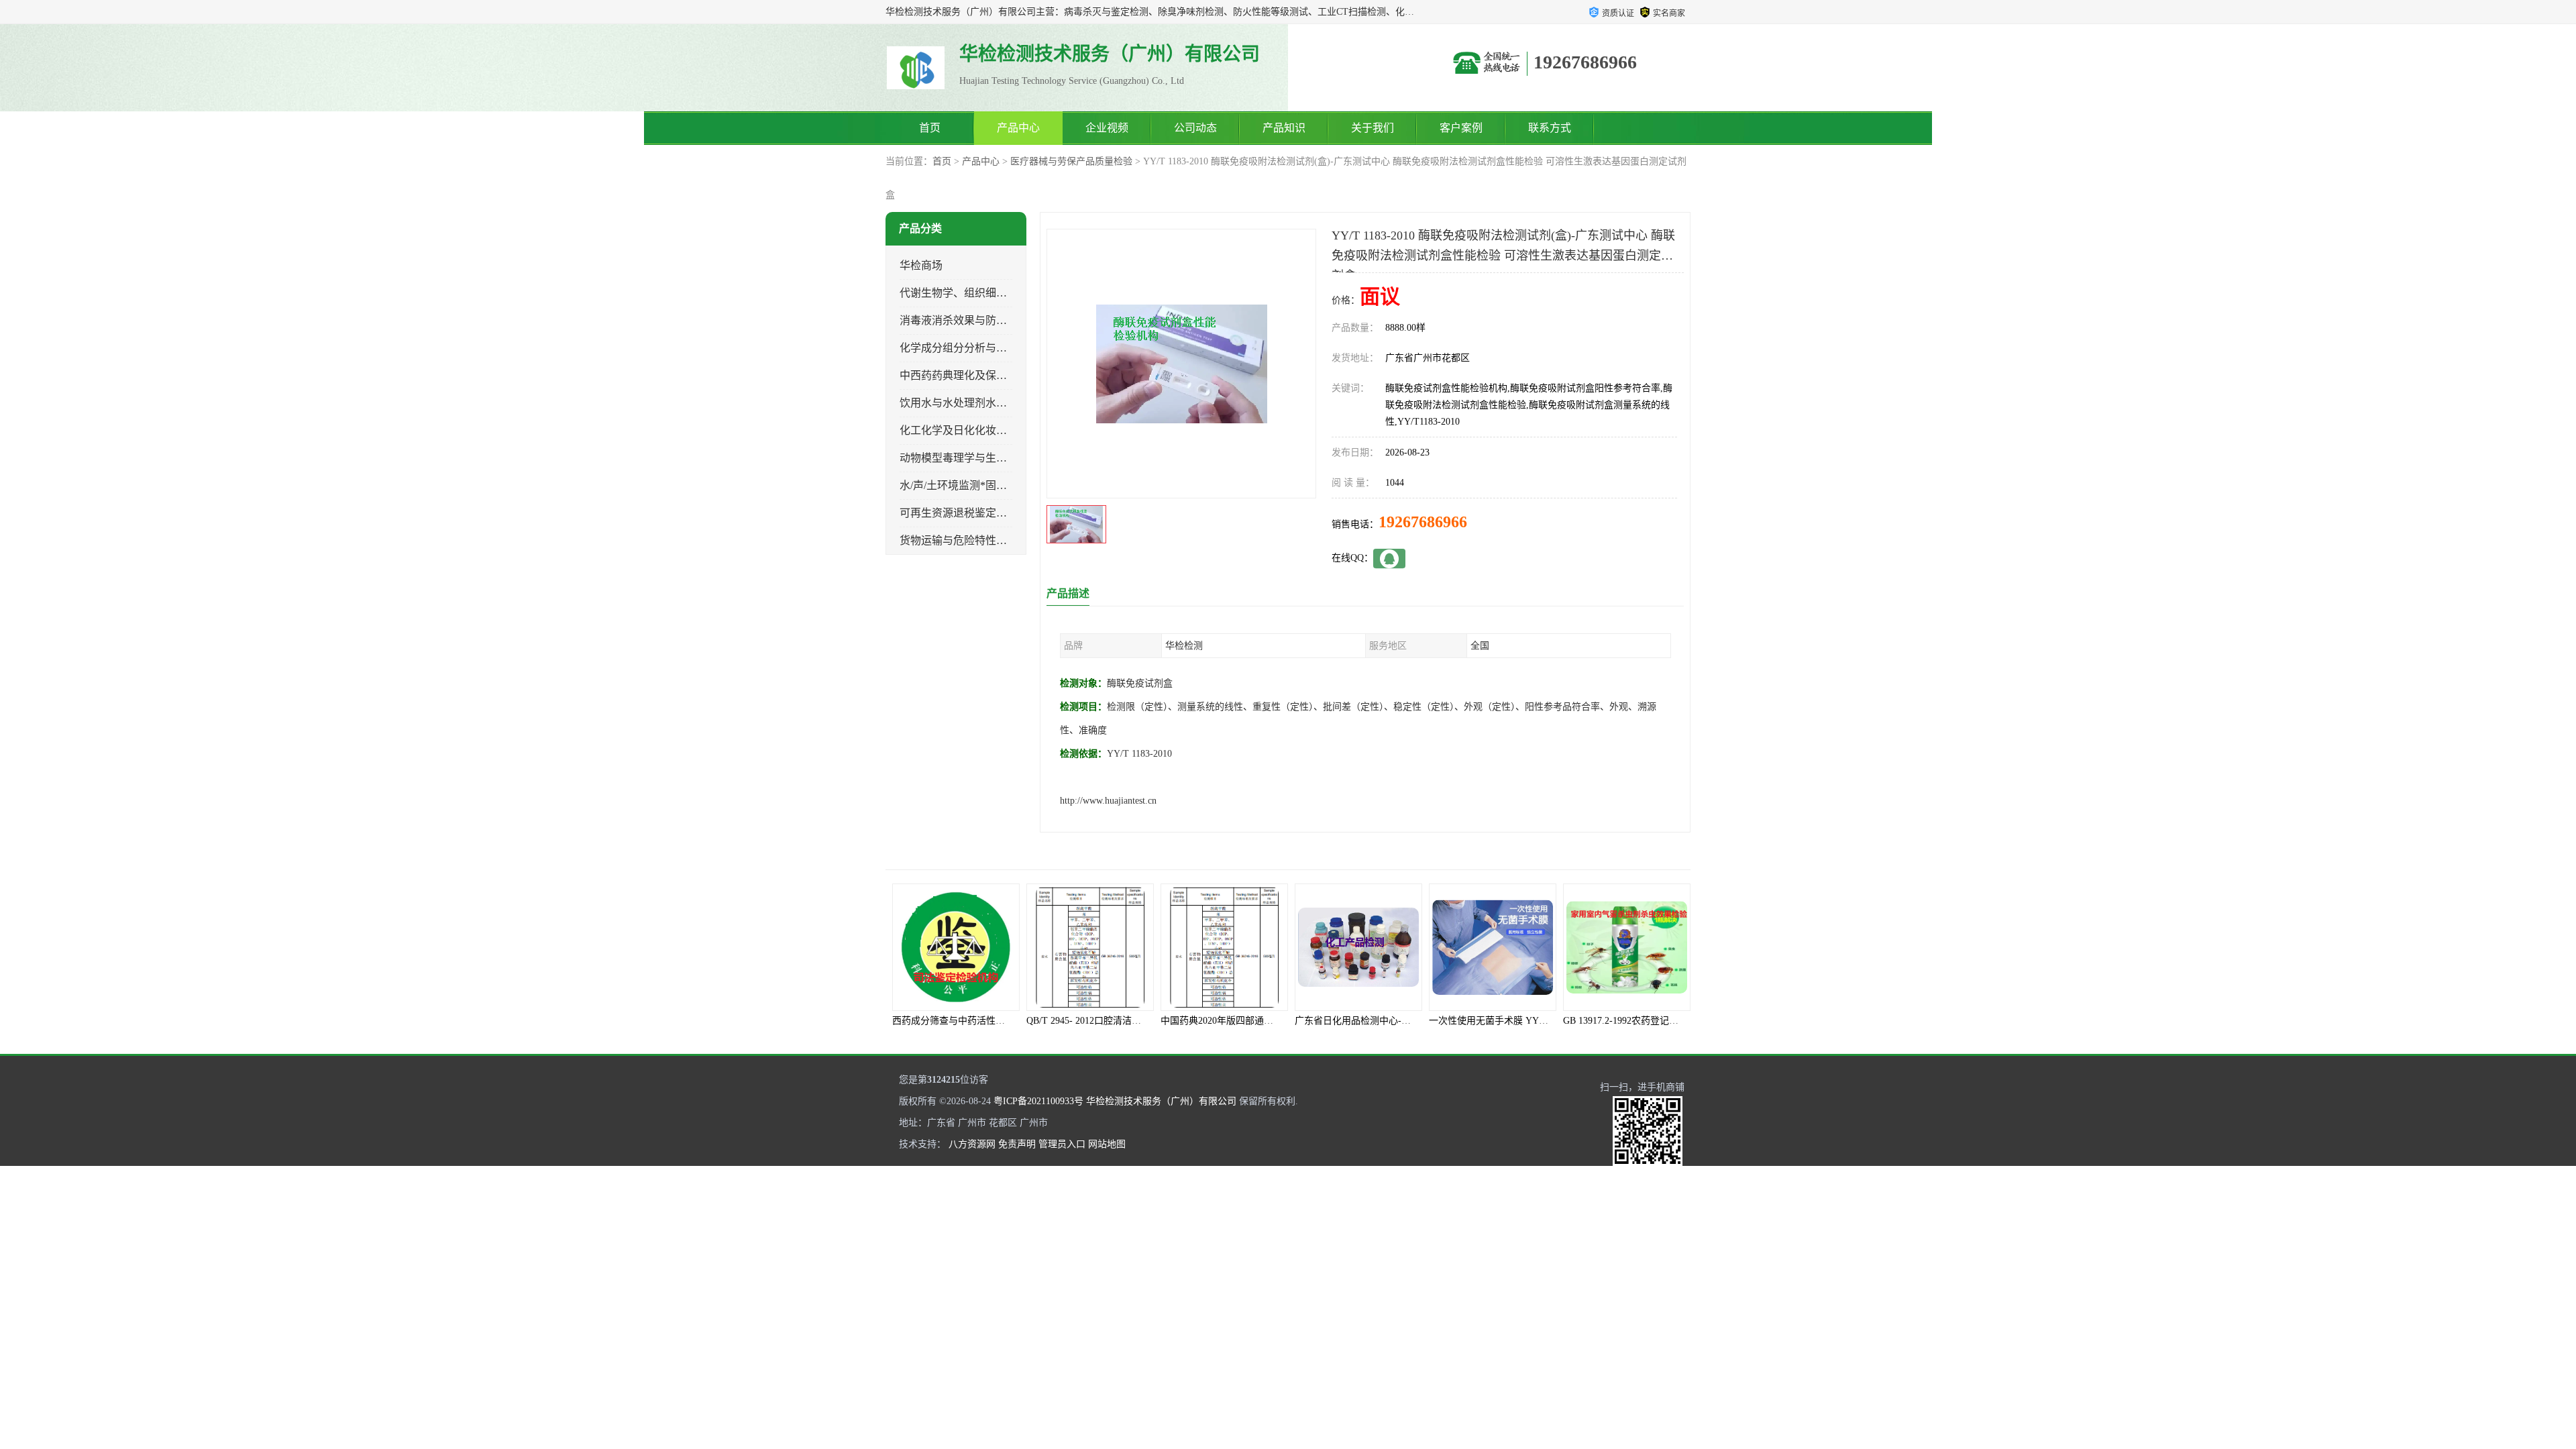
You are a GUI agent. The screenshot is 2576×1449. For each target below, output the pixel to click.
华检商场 (921, 265)
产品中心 (1018, 128)
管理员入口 (1062, 1144)
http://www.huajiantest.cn (1108, 801)
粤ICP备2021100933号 (1038, 1101)
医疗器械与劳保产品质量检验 (1071, 161)
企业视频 (1107, 128)
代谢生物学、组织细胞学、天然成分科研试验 (1007, 293)
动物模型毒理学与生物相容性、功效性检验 (1002, 458)
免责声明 (1017, 1144)
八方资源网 (972, 1144)
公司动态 (1195, 128)
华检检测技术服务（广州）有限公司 (1161, 1101)
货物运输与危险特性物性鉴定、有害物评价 (1002, 540)
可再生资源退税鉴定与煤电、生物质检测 (996, 513)
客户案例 (1461, 128)
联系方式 (1550, 128)
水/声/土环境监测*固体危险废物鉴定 (985, 485)
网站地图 (1107, 1144)
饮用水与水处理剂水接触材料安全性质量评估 (1007, 403)
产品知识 (1284, 128)
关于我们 (1373, 128)
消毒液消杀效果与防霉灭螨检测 (975, 320)
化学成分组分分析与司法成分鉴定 (980, 348)
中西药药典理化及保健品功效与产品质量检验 (1007, 375)
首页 (930, 128)
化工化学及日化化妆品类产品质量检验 (991, 430)
